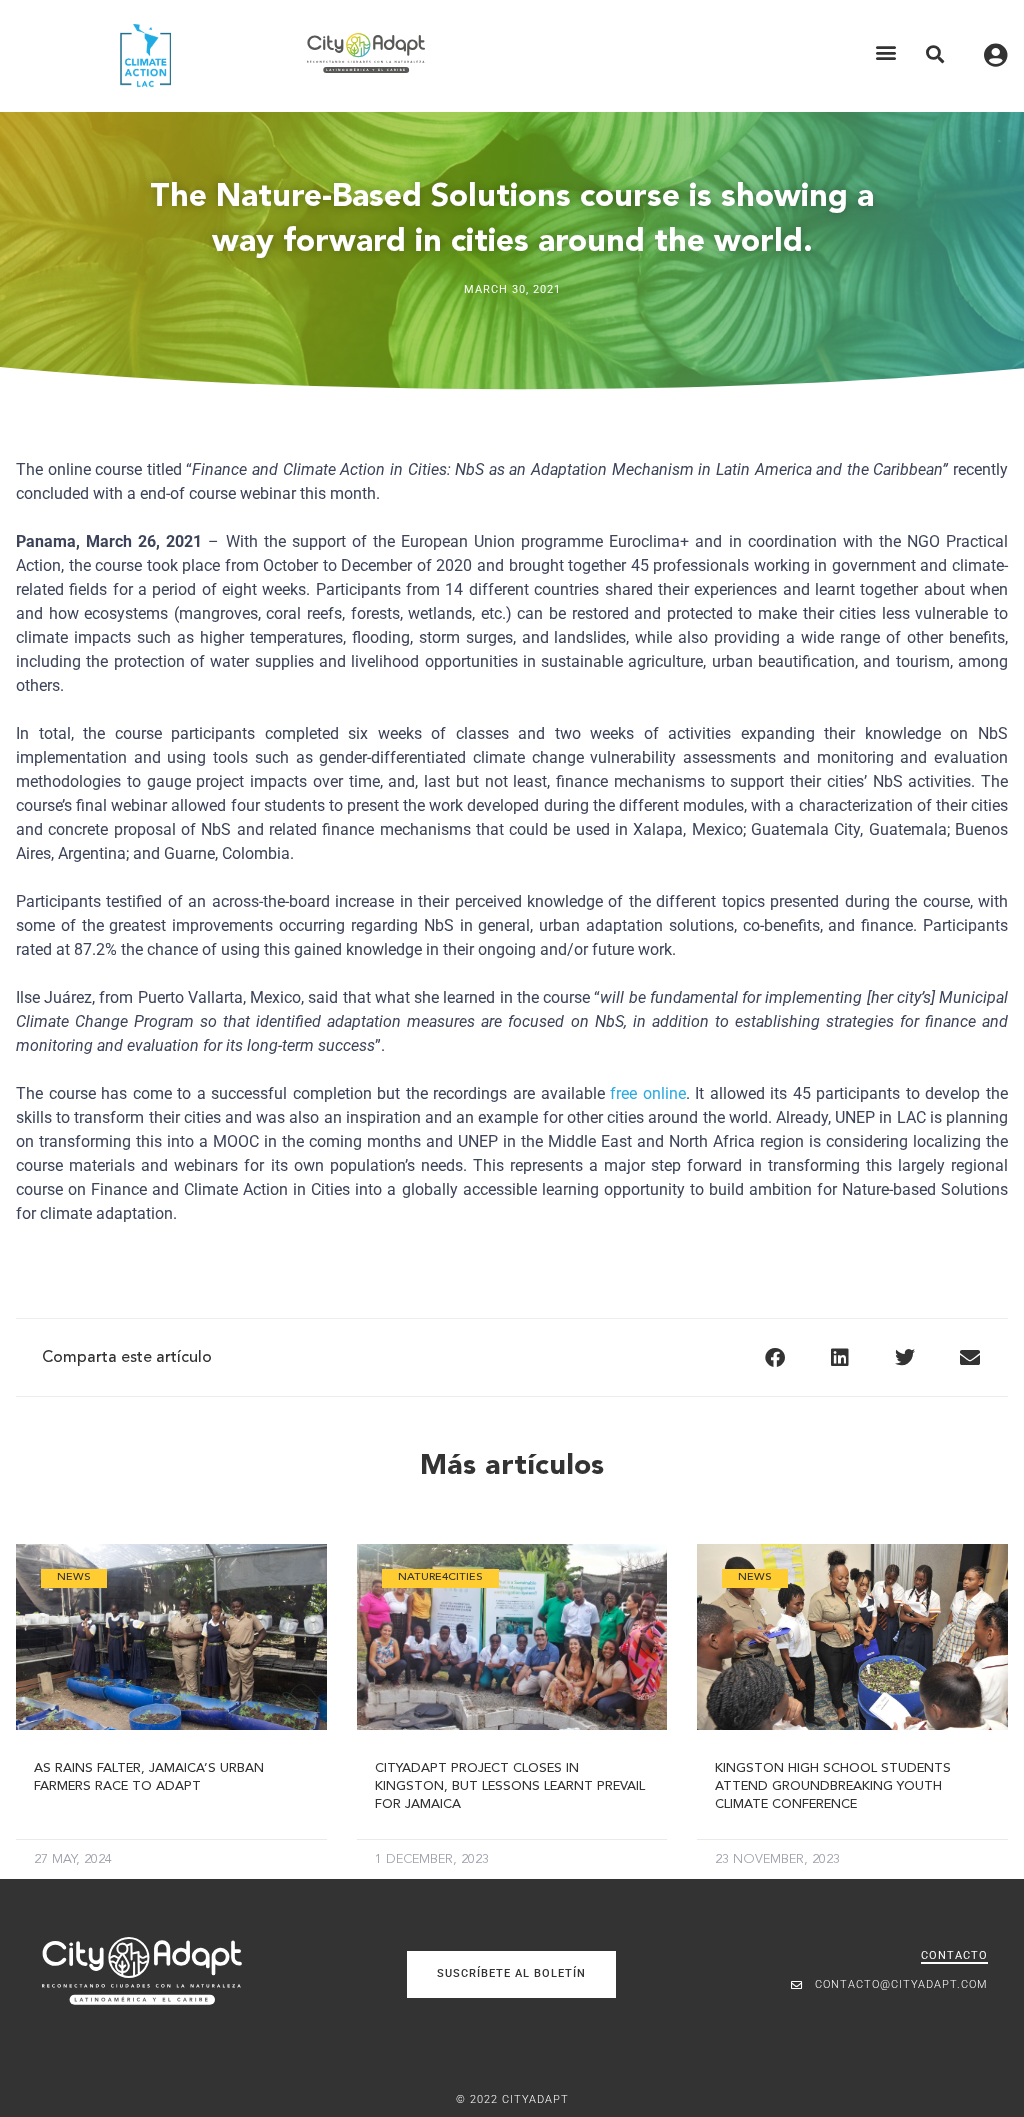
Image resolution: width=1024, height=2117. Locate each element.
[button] (886, 52)
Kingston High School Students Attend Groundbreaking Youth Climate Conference (833, 1786)
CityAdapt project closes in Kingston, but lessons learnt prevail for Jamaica (510, 1786)
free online (648, 1093)
